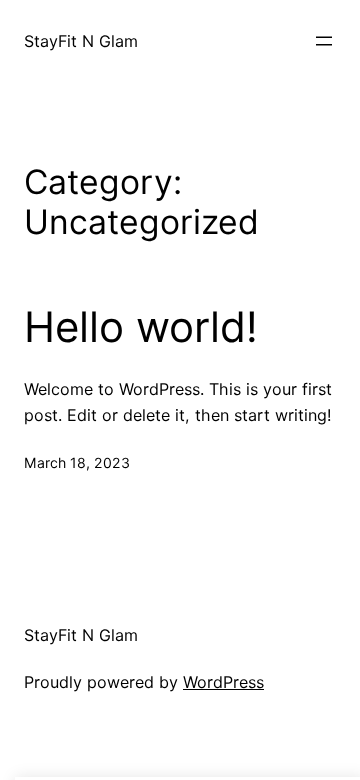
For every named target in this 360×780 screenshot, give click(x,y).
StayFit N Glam (81, 41)
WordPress (223, 682)
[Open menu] (324, 41)
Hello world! (141, 327)
